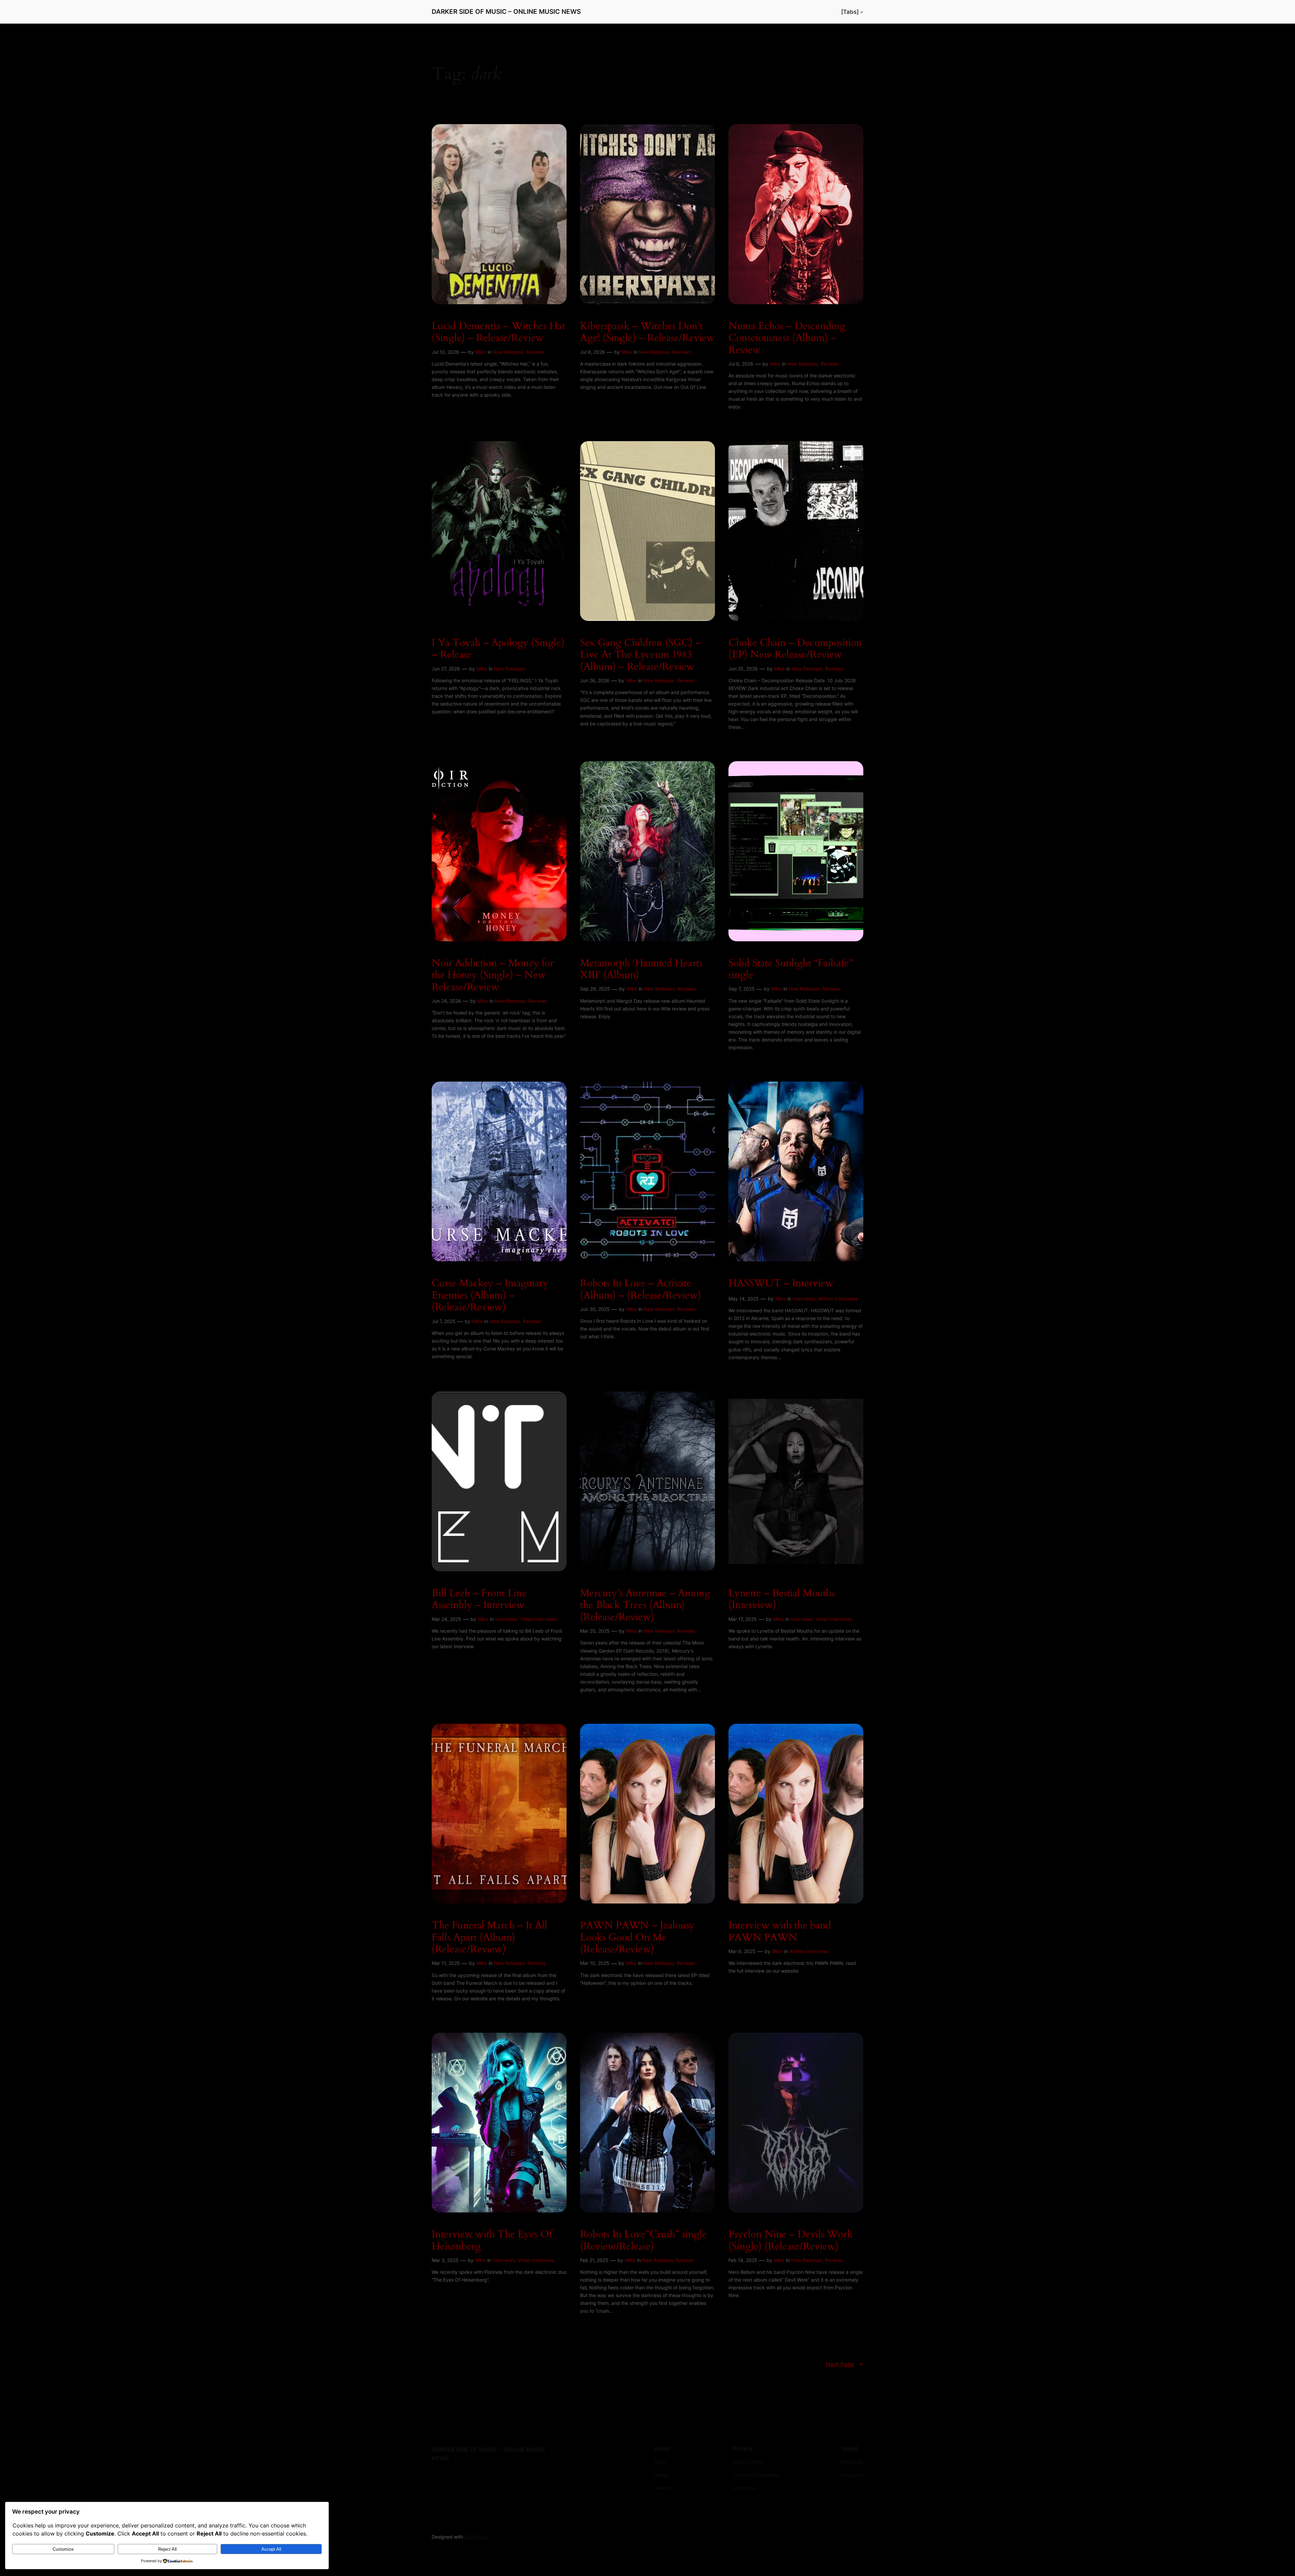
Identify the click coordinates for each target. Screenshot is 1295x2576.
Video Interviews (539, 1619)
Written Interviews (838, 1299)
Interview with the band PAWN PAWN (780, 1932)
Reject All (167, 2549)
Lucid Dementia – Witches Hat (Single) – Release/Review (498, 332)
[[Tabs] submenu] (862, 12)
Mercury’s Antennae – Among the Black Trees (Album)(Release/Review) (645, 1606)
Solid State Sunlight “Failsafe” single (791, 969)
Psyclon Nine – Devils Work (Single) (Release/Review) (790, 2241)
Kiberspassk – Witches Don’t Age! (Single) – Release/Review (647, 332)
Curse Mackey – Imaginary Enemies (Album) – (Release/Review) (490, 1296)
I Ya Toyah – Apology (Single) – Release (498, 649)
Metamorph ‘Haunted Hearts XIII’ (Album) (641, 969)
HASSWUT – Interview (781, 1284)
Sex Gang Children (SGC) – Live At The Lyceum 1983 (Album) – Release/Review (641, 655)
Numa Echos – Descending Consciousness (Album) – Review (787, 338)
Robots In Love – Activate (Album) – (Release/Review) (641, 1290)
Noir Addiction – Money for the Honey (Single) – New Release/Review (493, 976)
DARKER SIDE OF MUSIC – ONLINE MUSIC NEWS (506, 11)
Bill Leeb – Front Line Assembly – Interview (479, 1599)
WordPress (476, 2537)
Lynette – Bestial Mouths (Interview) (782, 1599)
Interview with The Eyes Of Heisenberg (492, 2241)
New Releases (508, 352)
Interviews (804, 1299)
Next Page (845, 2364)
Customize (63, 2549)
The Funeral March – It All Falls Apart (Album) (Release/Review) (490, 1938)
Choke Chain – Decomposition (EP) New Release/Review (795, 649)
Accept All (271, 2549)
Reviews (536, 352)
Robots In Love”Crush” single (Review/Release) (643, 2241)
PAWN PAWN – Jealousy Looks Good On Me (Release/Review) (637, 1938)
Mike (481, 352)
